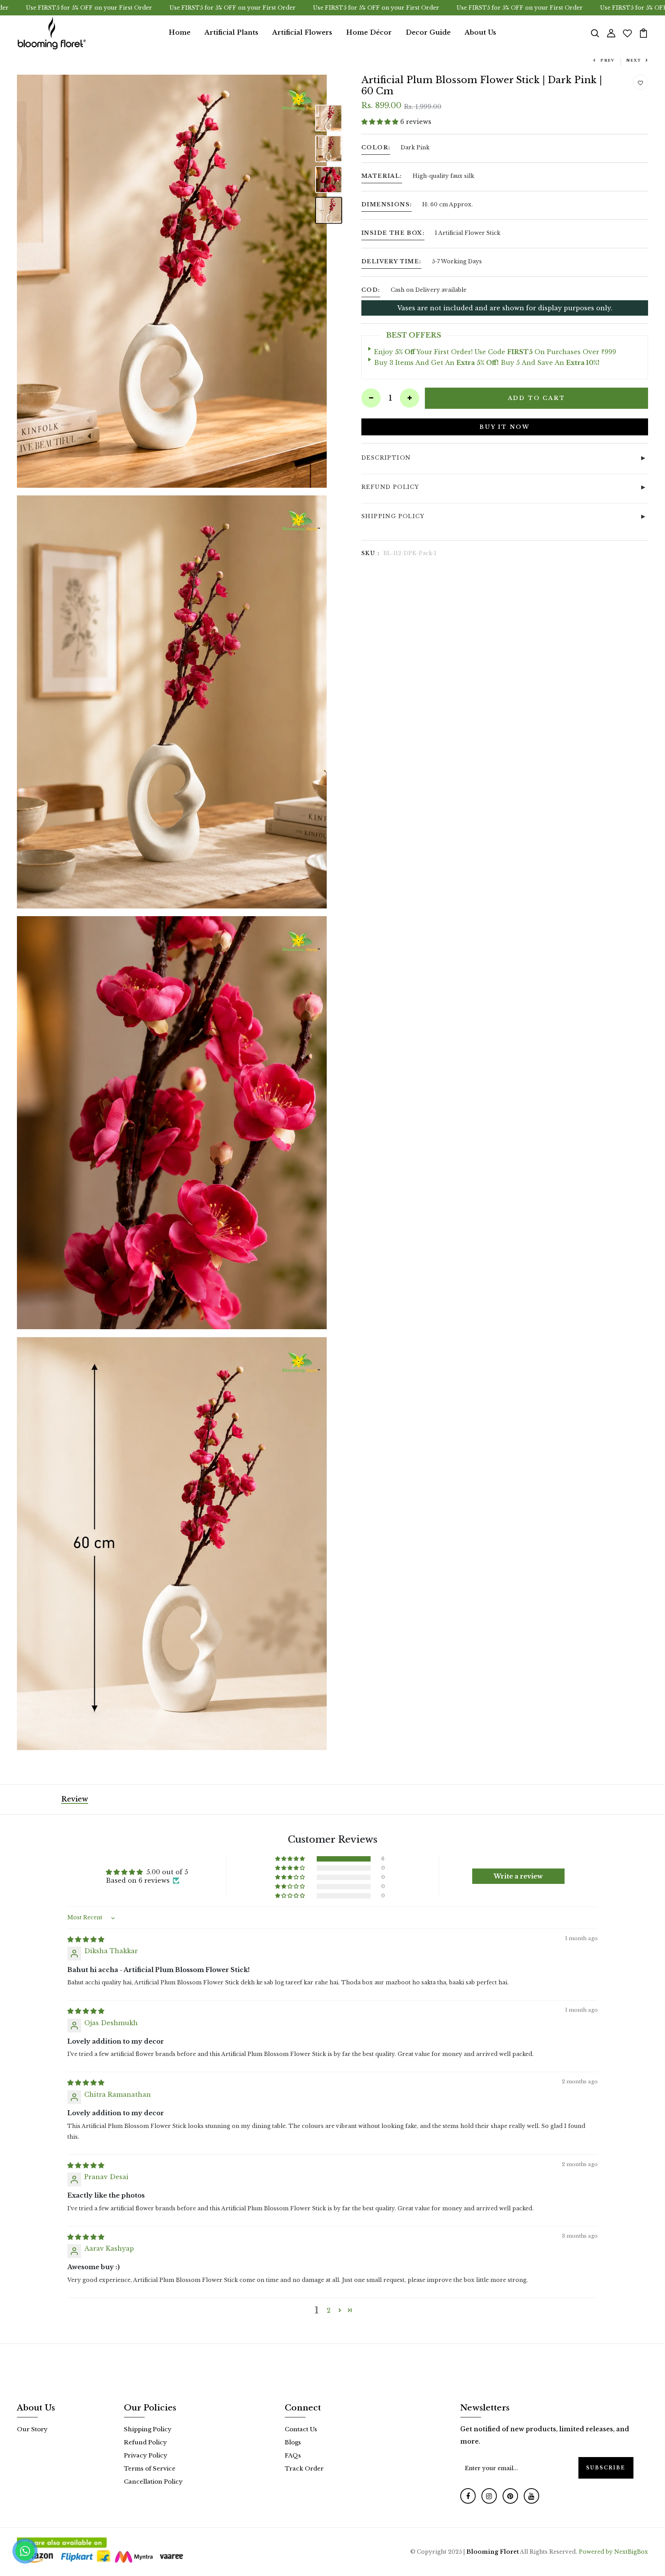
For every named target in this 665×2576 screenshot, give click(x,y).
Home (180, 33)
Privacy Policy (146, 2455)
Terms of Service (150, 2468)
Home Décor (369, 33)
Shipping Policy (148, 2429)
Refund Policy (145, 2442)
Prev (607, 60)
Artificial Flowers (302, 33)
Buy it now (505, 427)
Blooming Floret (493, 2552)
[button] (381, 122)
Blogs (293, 2442)
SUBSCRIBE (606, 2468)
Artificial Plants (231, 33)
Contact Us (301, 2429)
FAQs (293, 2455)
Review (75, 1799)
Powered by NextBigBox (613, 2552)
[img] (86, 1939)
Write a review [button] (518, 1876)
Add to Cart (537, 398)
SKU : (370, 553)
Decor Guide (428, 33)
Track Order (304, 2468)
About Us (480, 33)
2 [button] (329, 2310)
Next (634, 60)
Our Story (32, 2429)
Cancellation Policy (153, 2481)
